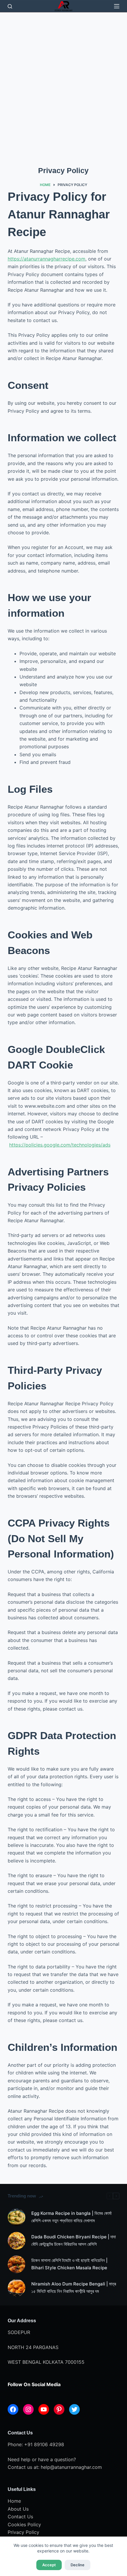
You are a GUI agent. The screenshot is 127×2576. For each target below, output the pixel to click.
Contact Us (20, 2517)
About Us (18, 2509)
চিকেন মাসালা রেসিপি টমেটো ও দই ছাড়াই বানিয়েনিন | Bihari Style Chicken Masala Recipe (69, 2264)
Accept (49, 2565)
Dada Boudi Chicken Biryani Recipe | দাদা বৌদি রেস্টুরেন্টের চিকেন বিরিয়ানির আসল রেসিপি (74, 2240)
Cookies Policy (24, 2524)
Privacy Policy (23, 2532)
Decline (78, 2565)
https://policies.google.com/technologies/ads (60, 1145)
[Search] (10, 6)
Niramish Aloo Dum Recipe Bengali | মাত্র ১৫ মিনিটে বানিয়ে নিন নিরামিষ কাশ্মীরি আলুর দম (74, 2288)
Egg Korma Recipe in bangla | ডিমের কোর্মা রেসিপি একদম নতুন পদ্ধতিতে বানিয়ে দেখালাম (71, 2217)
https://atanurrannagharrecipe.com (47, 259)
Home (14, 2501)
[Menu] (117, 6)
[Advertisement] (63, 79)
